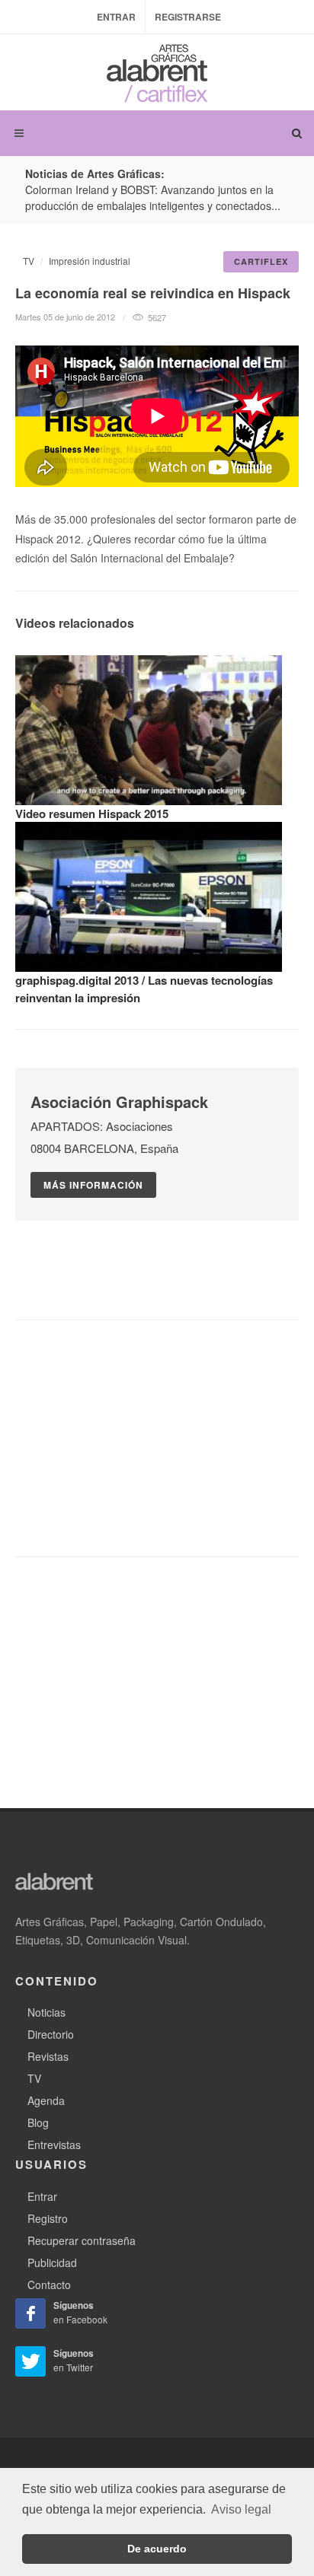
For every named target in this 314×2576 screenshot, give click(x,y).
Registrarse (188, 17)
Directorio (51, 2034)
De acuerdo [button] (157, 2549)
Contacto (49, 2285)
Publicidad (52, 2262)
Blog (38, 2122)
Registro (48, 2218)
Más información (93, 1185)
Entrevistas (54, 2145)
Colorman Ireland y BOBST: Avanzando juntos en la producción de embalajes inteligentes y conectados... (153, 197)
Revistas (48, 2056)
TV (29, 261)
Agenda (46, 2100)
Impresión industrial (90, 261)
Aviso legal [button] (241, 2509)
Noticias (46, 2012)
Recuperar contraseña (82, 2240)
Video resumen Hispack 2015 (92, 814)
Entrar (116, 17)
